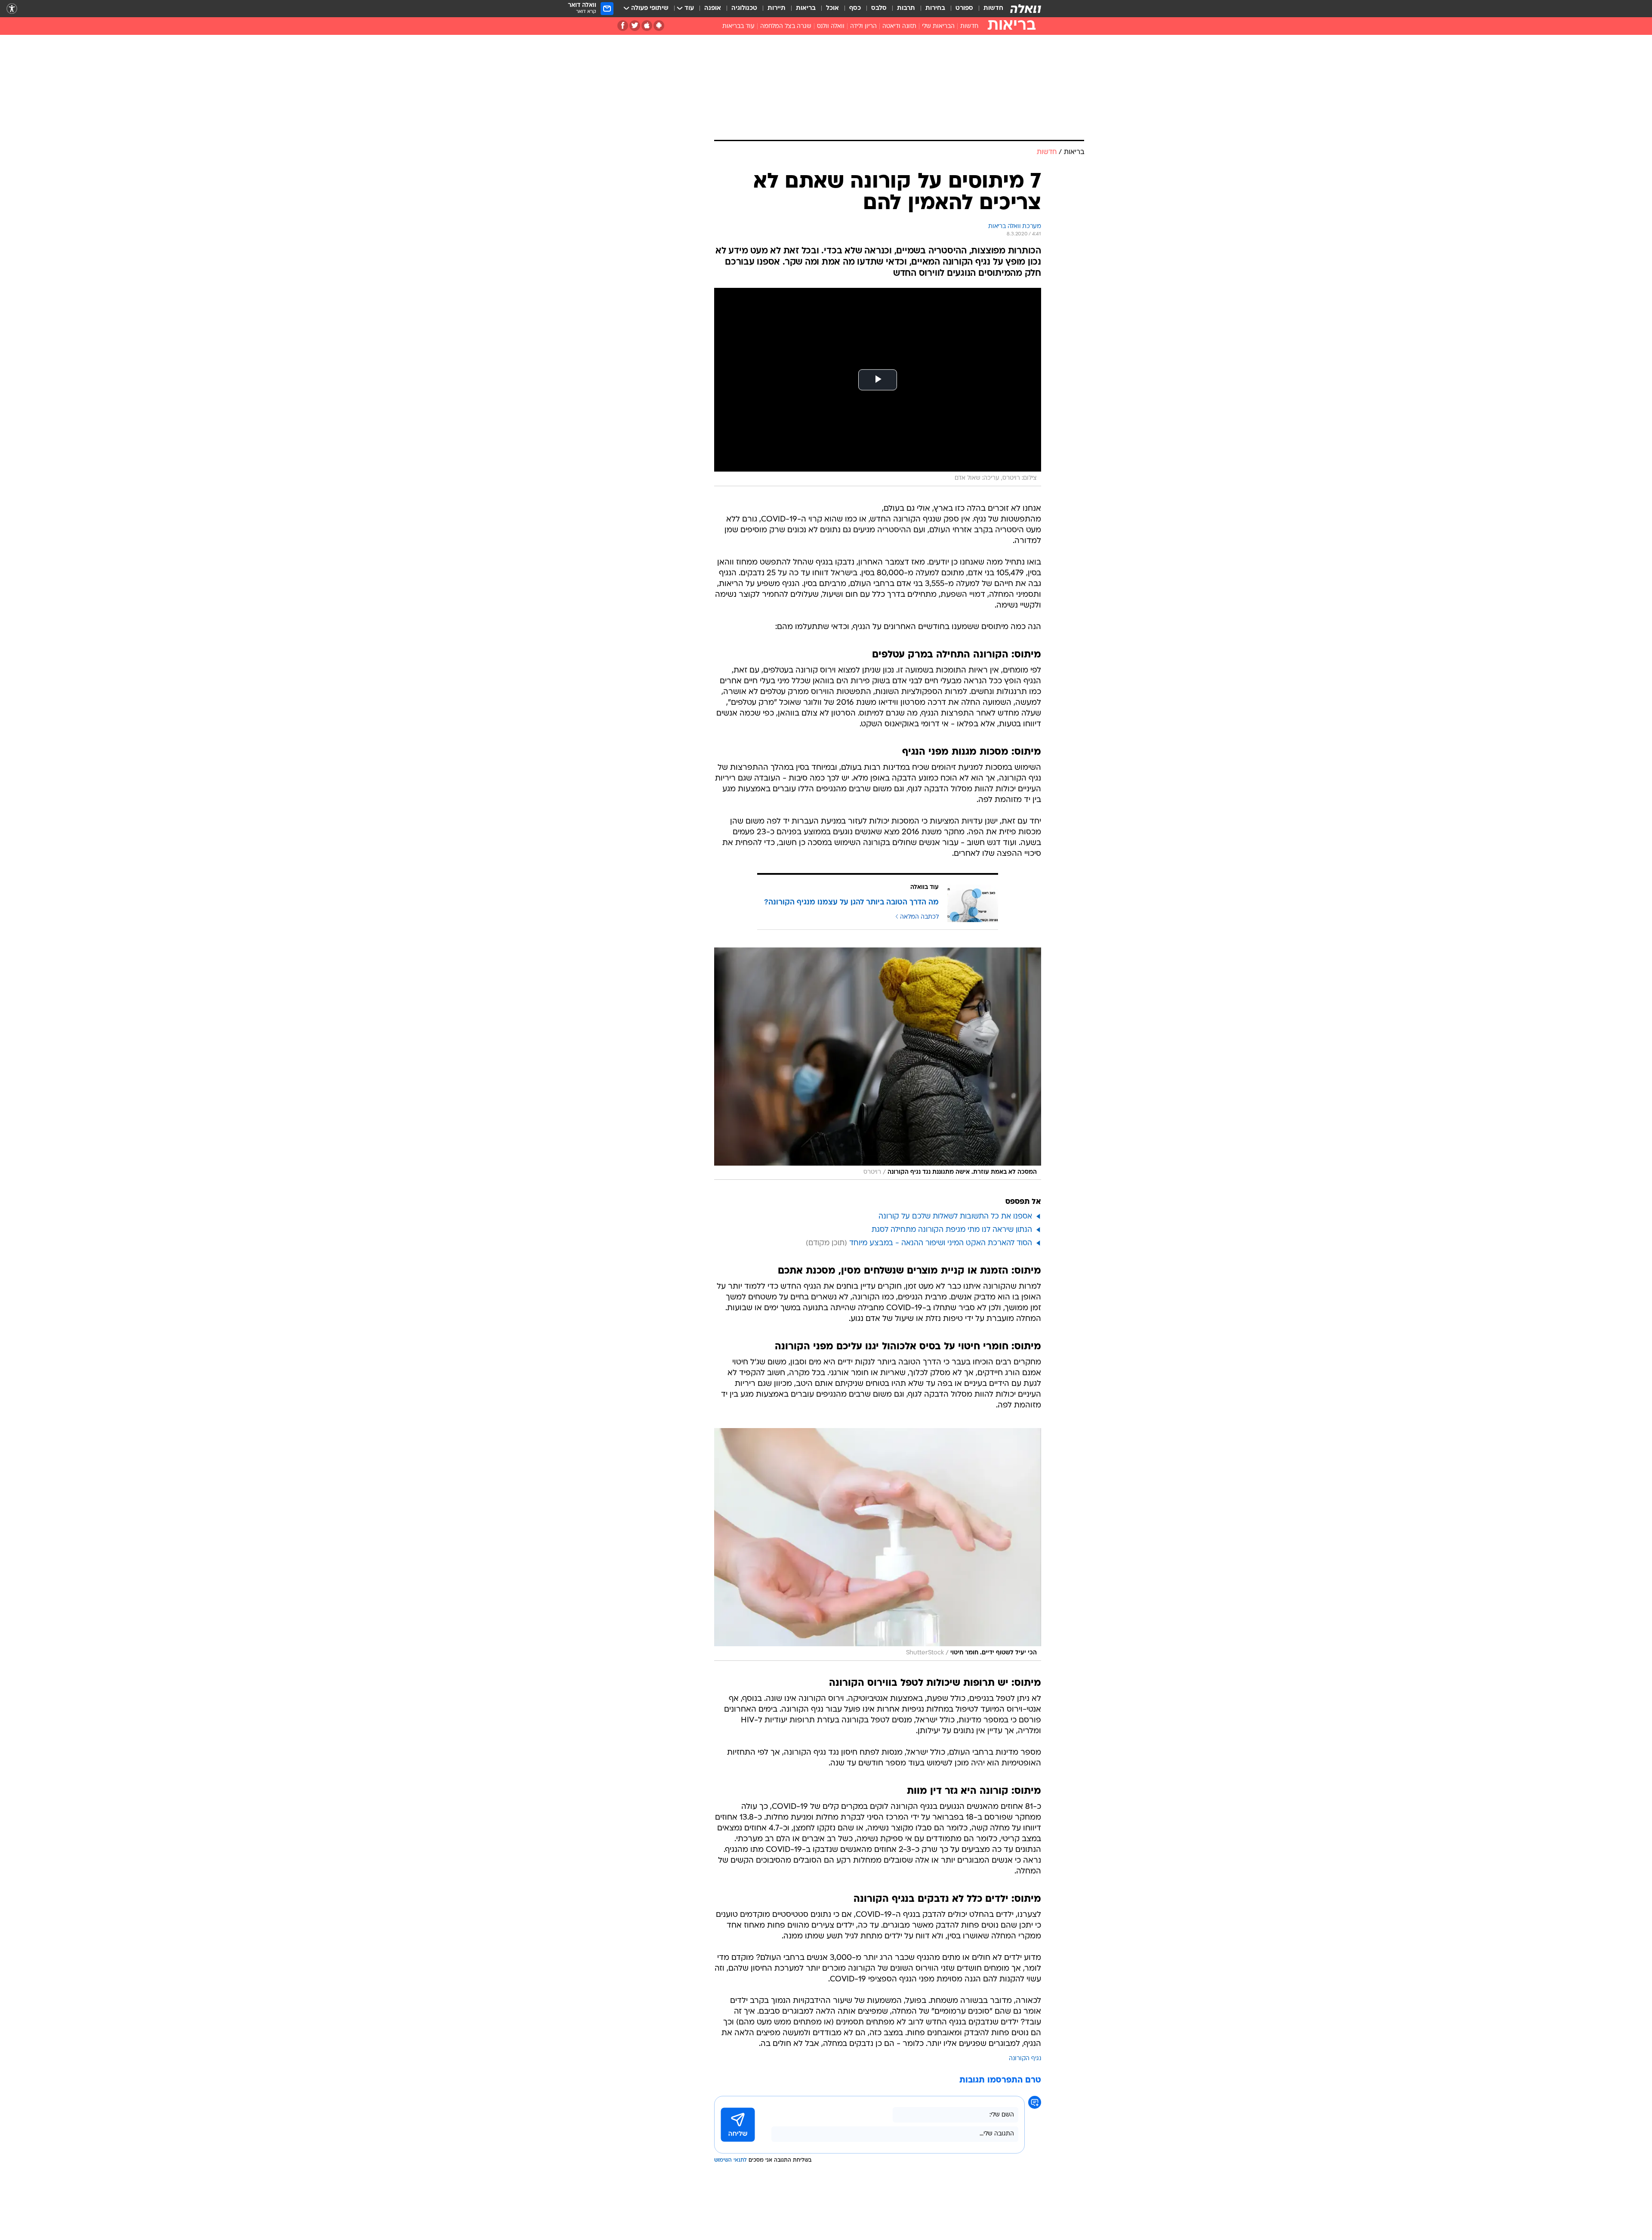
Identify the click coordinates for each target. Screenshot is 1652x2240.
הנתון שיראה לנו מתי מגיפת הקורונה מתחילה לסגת (952, 1230)
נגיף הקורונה (1025, 2059)
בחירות (935, 8)
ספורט (964, 8)
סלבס (879, 8)
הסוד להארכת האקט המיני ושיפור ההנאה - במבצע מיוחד (941, 1243)
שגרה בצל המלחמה (786, 26)
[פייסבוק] (623, 26)
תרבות (906, 8)
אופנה (713, 8)
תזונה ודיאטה (899, 26)
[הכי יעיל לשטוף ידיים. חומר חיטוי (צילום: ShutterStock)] (878, 1544)
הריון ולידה (863, 26)
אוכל (832, 8)
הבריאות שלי (938, 26)
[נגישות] (12, 9)
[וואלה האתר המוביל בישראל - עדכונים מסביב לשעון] (1026, 9)
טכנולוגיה (744, 8)
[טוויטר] (635, 26)
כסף (855, 8)
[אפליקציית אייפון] (647, 26)
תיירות (777, 8)
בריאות (806, 8)
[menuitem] (988, 9)
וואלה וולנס (831, 26)
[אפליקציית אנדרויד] (659, 26)
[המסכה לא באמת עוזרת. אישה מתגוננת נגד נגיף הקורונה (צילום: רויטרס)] (878, 1064)
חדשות (993, 8)
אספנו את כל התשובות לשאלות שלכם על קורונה (955, 1217)
